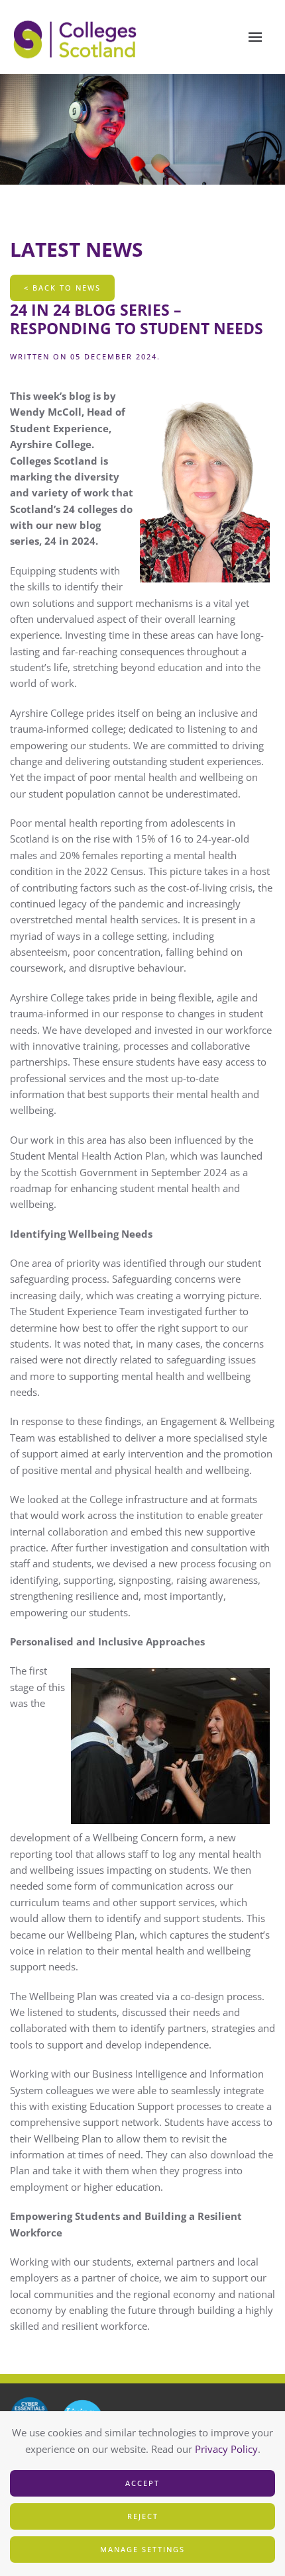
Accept (142, 2483)
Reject (143, 2516)
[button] (255, 37)
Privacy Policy (226, 2449)
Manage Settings (142, 2549)
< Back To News (62, 288)
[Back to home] (76, 37)
